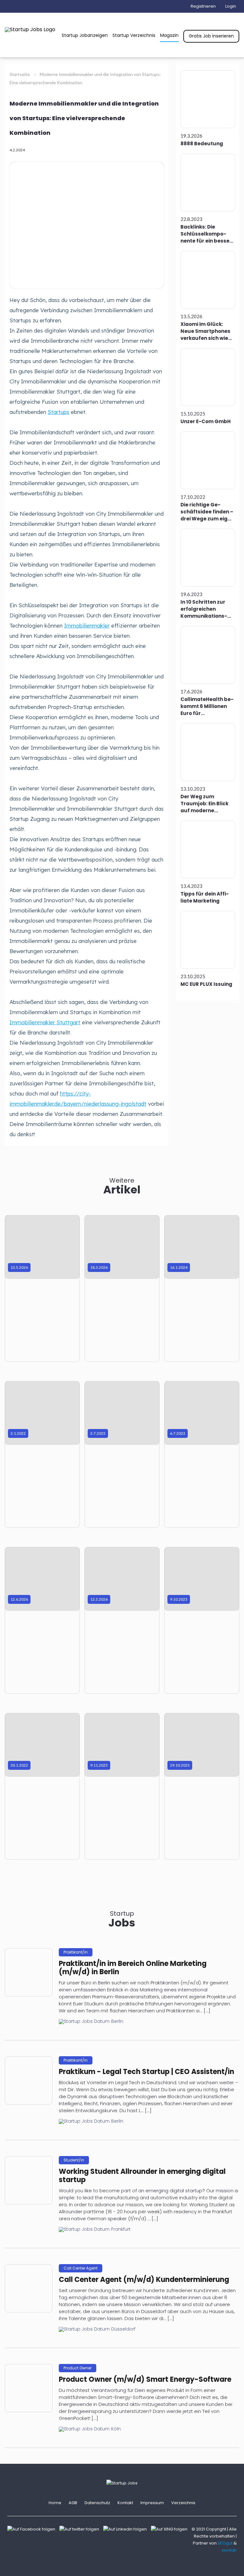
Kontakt (125, 2503)
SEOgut (225, 2543)
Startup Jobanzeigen (85, 35)
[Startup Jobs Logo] (30, 29)
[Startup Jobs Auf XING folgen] (171, 2529)
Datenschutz (97, 2503)
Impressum (152, 2503)
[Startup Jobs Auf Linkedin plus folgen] (127, 2529)
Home (55, 2503)
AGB (73, 2503)
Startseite (20, 74)
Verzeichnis (183, 2503)
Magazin (169, 35)
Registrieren (203, 6)
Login (231, 6)
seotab (229, 2550)
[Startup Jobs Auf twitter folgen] (81, 2529)
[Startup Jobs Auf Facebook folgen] (33, 2529)
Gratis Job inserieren (211, 36)
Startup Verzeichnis (134, 35)
